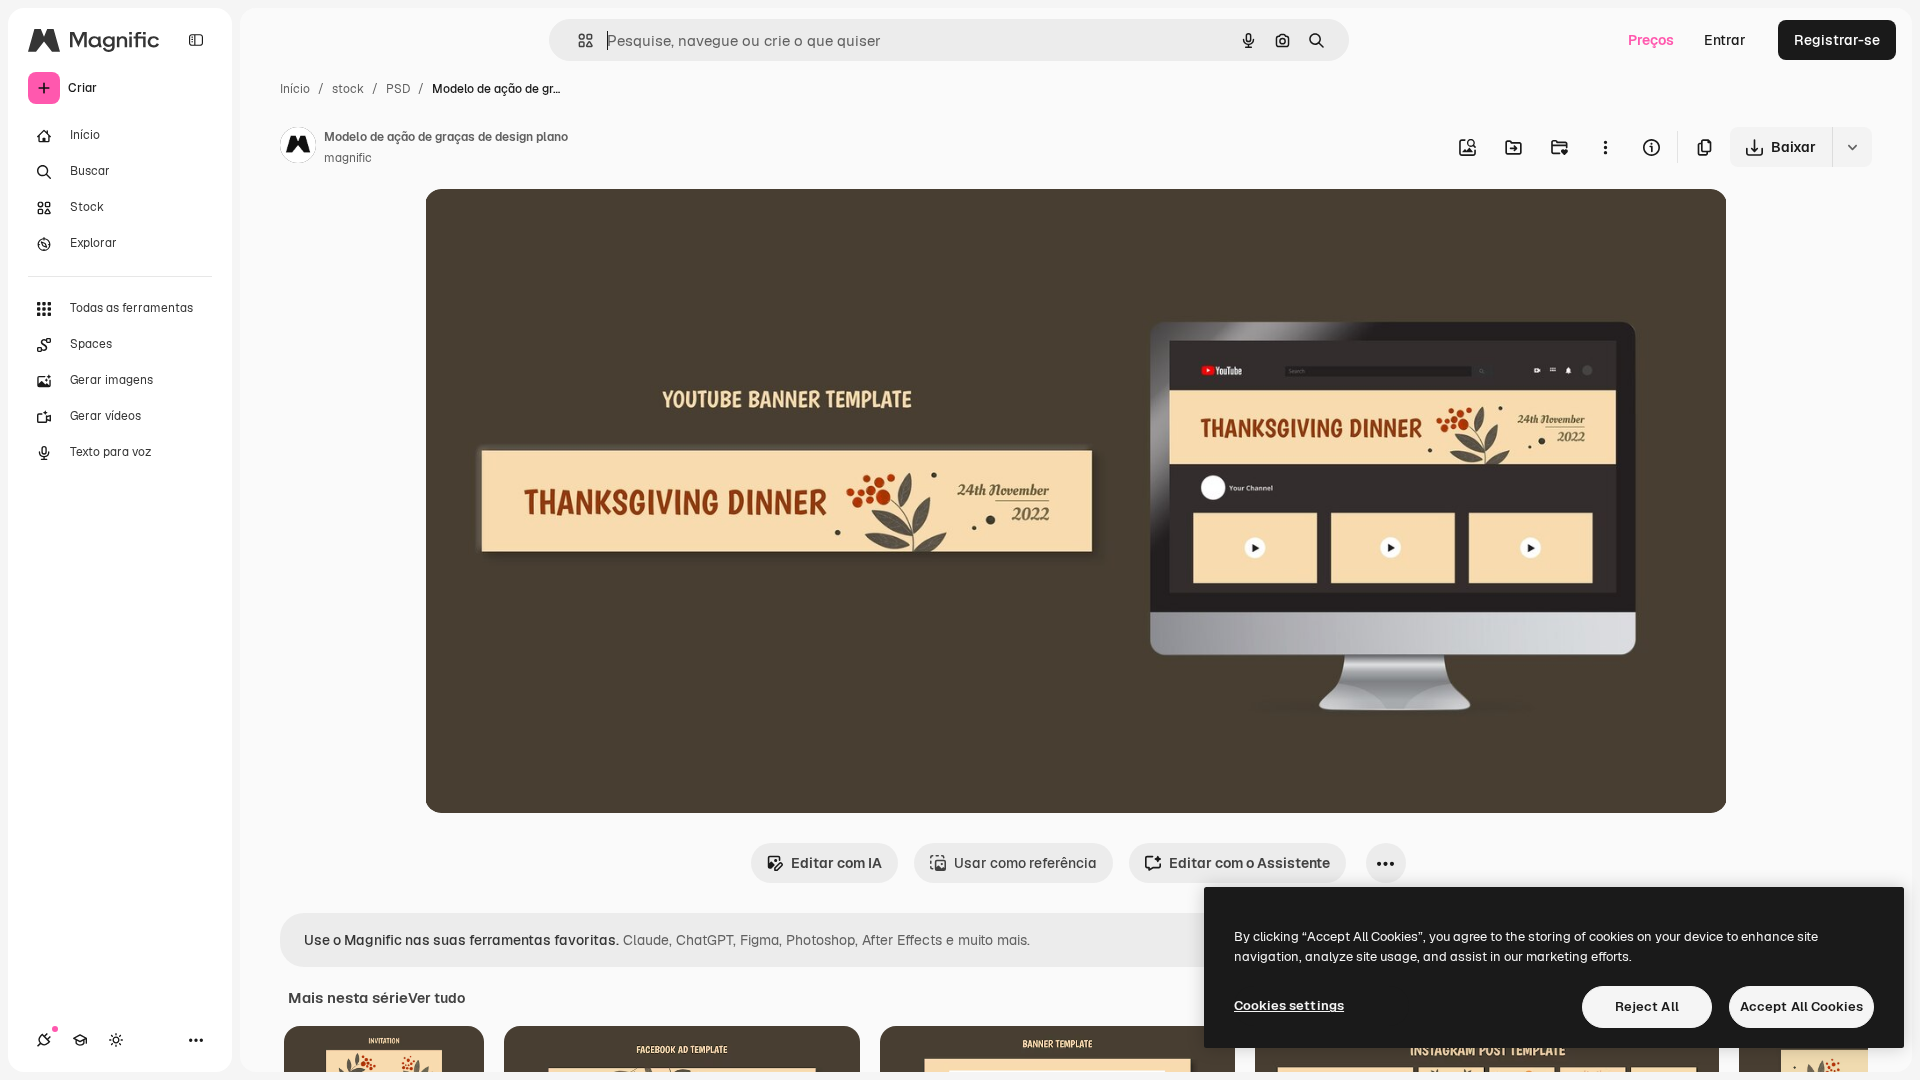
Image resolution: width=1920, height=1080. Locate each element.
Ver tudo (436, 998)
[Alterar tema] (116, 1040)
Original (553, 227)
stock (348, 89)
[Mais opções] (1605, 147)
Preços (1651, 40)
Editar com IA (836, 863)
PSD (398, 89)
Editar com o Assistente (1249, 863)
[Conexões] (44, 1040)
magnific (348, 158)
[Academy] (80, 1040)
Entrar (1725, 40)
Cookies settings (1289, 1005)
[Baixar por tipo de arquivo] (1852, 147)
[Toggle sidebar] (196, 40)
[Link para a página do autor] (298, 148)
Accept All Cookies (1801, 1006)
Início (295, 89)
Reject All (1647, 1006)
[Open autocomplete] (577, 40)
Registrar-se (1837, 40)
